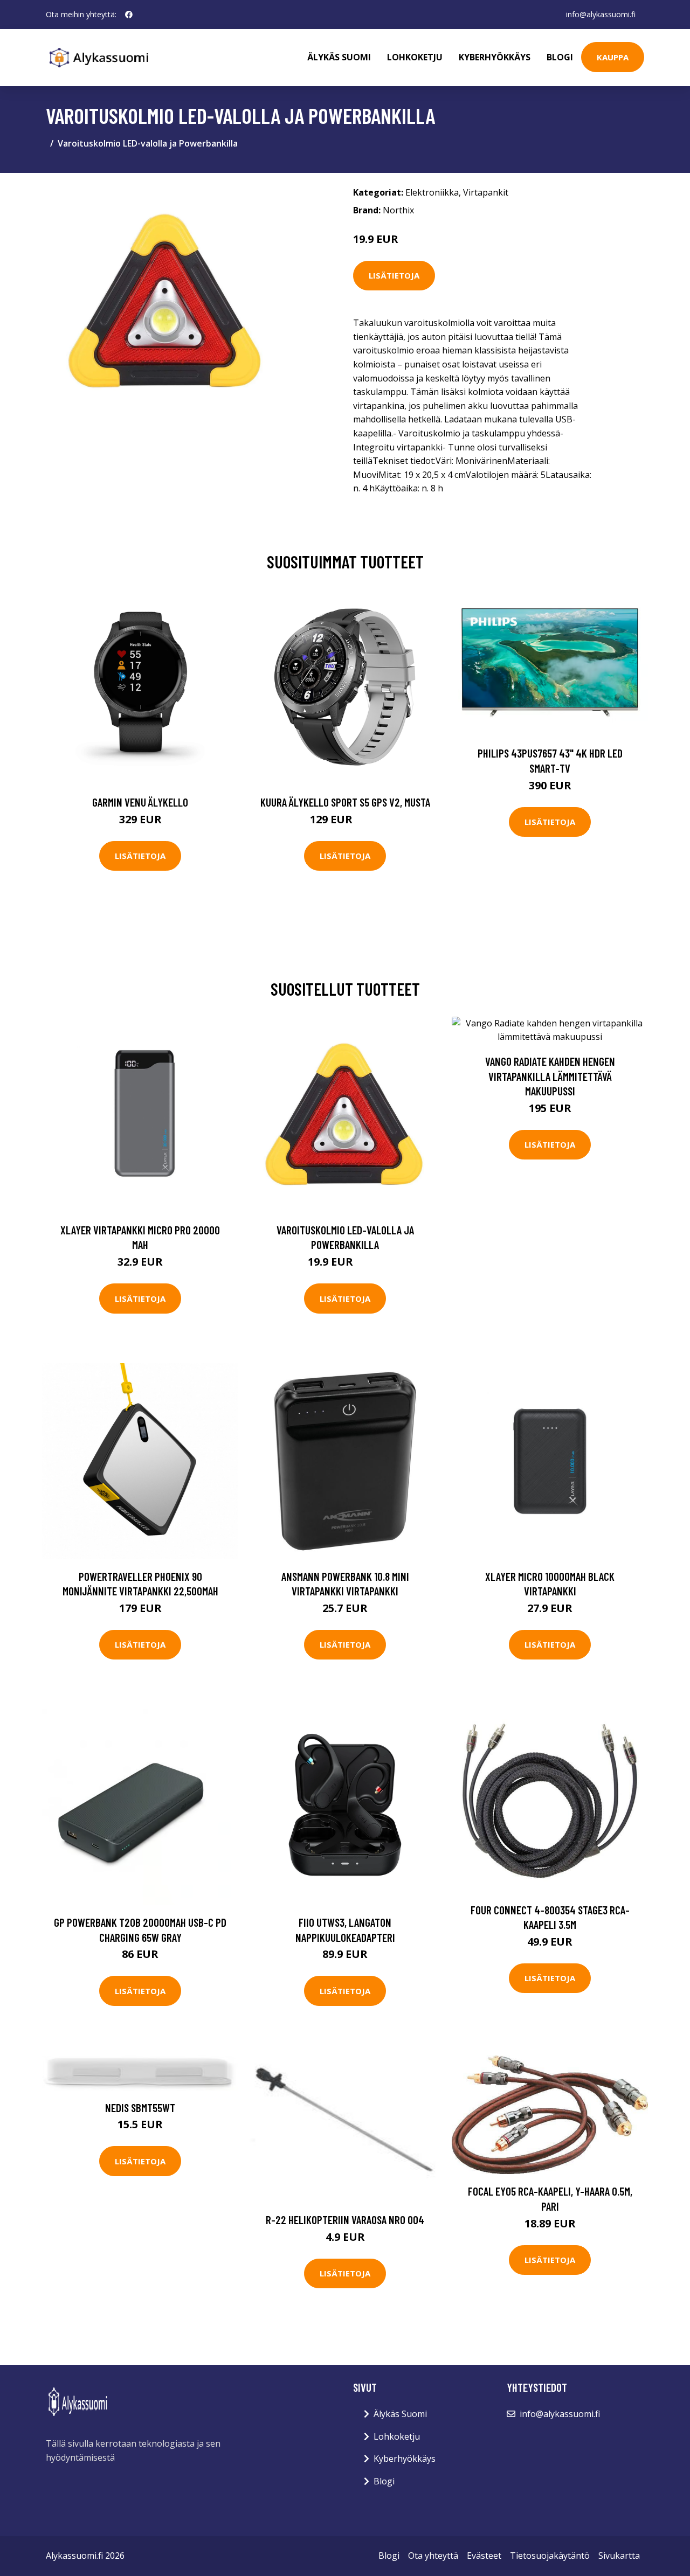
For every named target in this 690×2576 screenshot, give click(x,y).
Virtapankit (486, 192)
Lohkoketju (415, 57)
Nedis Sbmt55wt (140, 2108)
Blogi (560, 57)
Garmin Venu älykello (140, 802)
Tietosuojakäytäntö (550, 2556)
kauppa (613, 57)
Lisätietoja (394, 275)
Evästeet (484, 2556)
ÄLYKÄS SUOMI (339, 57)
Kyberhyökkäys (495, 57)
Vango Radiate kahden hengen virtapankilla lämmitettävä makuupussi (550, 1076)
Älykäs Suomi (400, 2414)
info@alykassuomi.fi (601, 14)
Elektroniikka (432, 192)
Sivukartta (619, 2556)
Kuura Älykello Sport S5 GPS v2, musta (345, 802)
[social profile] (129, 15)
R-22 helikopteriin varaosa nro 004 (345, 2220)
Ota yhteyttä (433, 2556)
